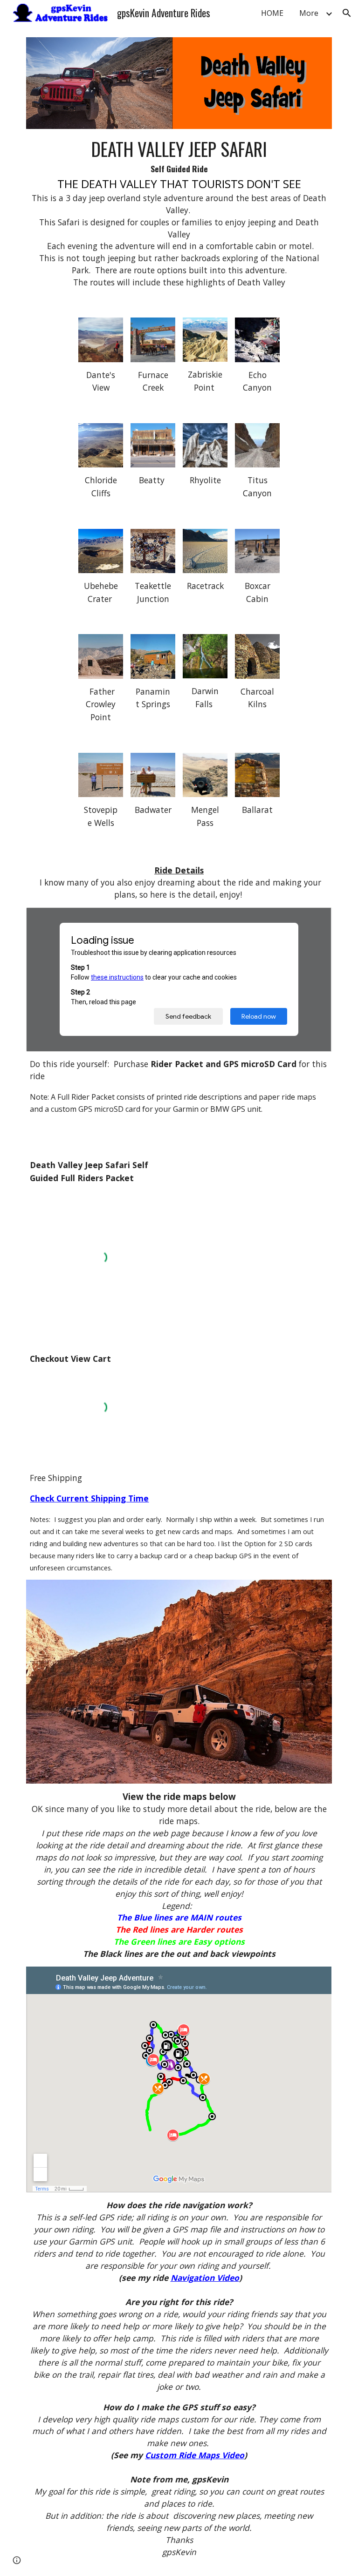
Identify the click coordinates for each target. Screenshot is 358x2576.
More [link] (309, 13)
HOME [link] (272, 13)
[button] (347, 13)
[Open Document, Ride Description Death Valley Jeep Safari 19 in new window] (314, 920)
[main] (179, 212)
